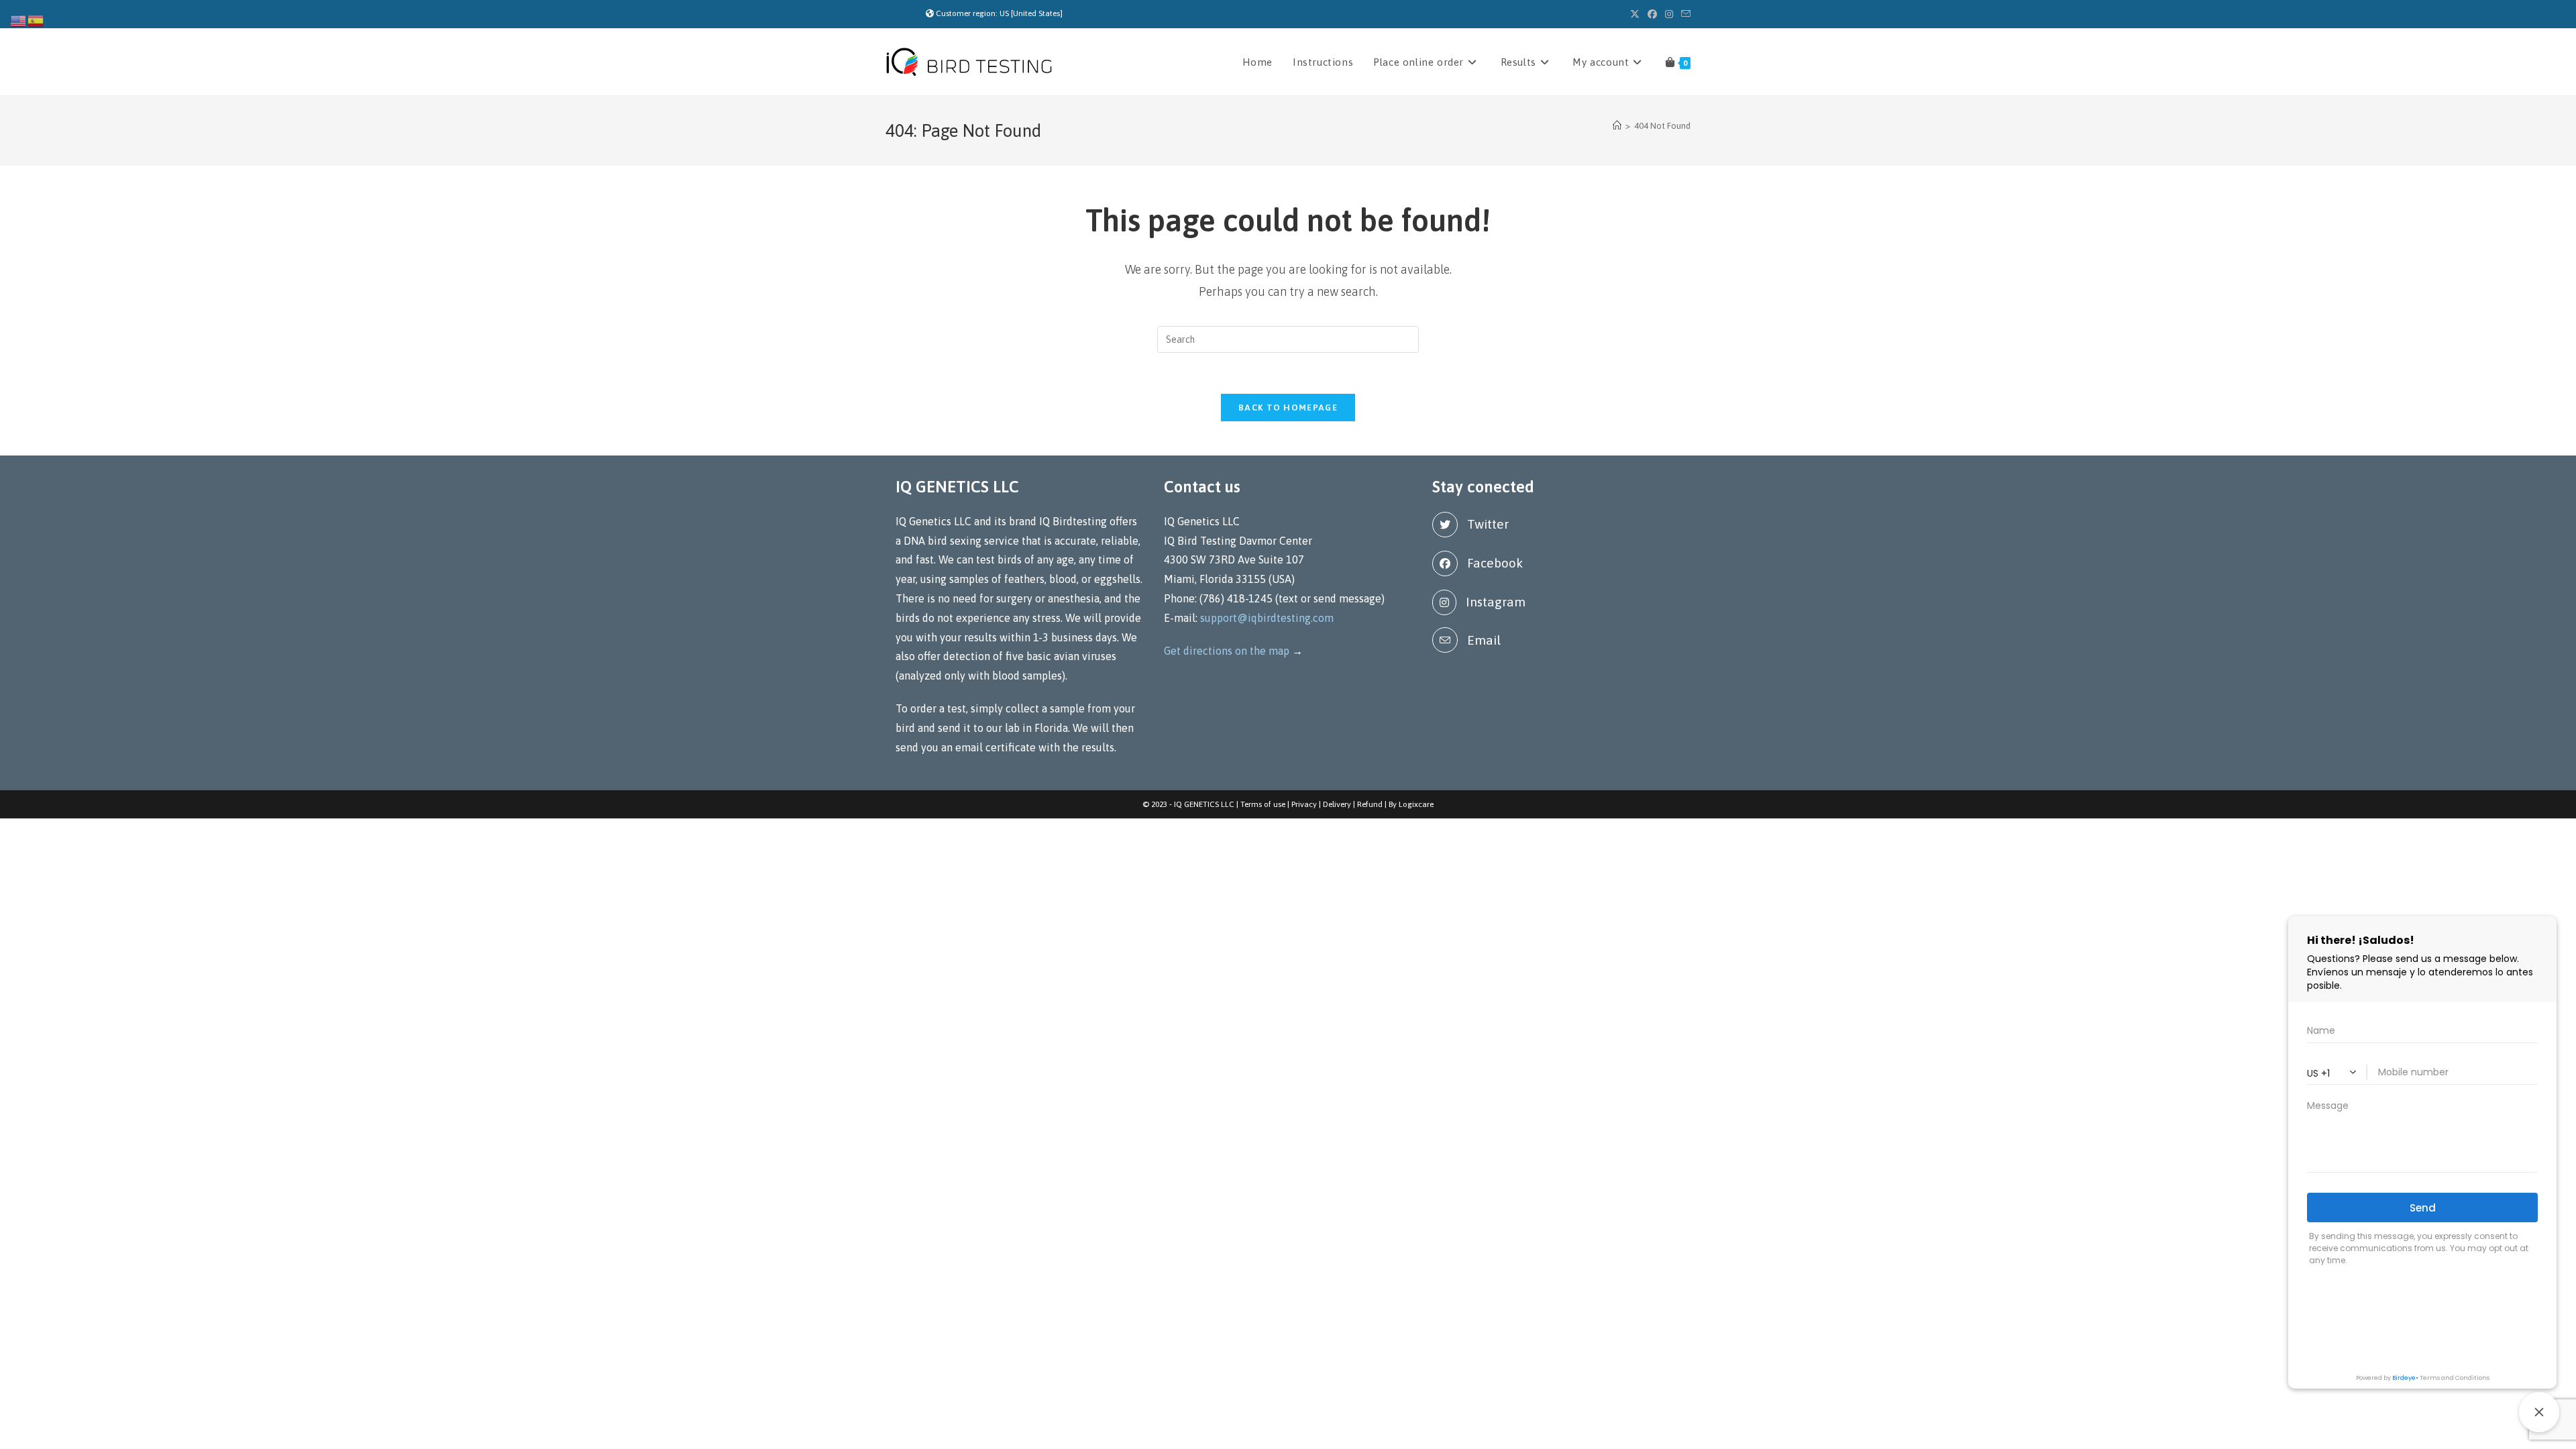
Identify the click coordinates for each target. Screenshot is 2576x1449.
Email (1484, 640)
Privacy (1304, 804)
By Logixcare (1411, 804)
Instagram (1496, 602)
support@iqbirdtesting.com (1267, 618)
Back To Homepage (1288, 408)
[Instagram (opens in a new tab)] (1669, 14)
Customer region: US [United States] (999, 13)
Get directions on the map (1227, 651)
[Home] (1617, 126)
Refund (1370, 804)
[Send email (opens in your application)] (1684, 14)
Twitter (1488, 524)
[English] (19, 19)
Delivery (1337, 804)
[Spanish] (36, 19)
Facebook (1495, 563)
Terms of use (1263, 804)
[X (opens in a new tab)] (1635, 14)
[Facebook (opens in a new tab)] (1652, 14)
